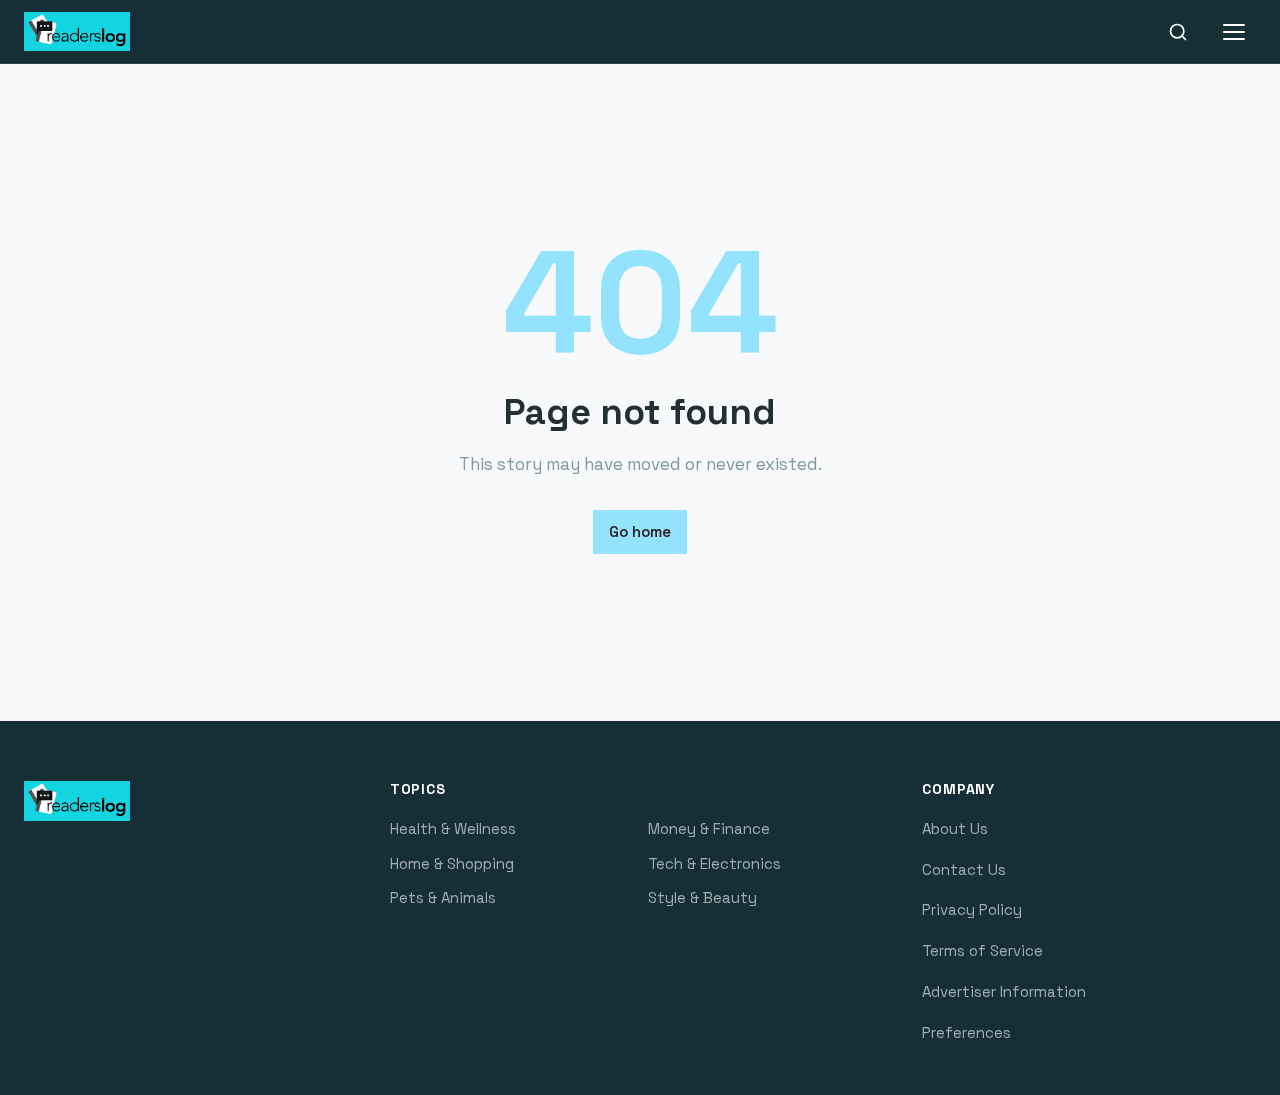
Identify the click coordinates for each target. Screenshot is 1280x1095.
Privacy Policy (972, 909)
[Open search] (1178, 32)
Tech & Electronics (714, 863)
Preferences (966, 1032)
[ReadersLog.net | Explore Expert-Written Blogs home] (114, 32)
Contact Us (964, 869)
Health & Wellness (453, 828)
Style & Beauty (702, 897)
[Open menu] (1234, 32)
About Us (955, 828)
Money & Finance (709, 828)
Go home (640, 531)
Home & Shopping (452, 863)
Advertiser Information (1004, 991)
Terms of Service (982, 950)
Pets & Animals (443, 897)
